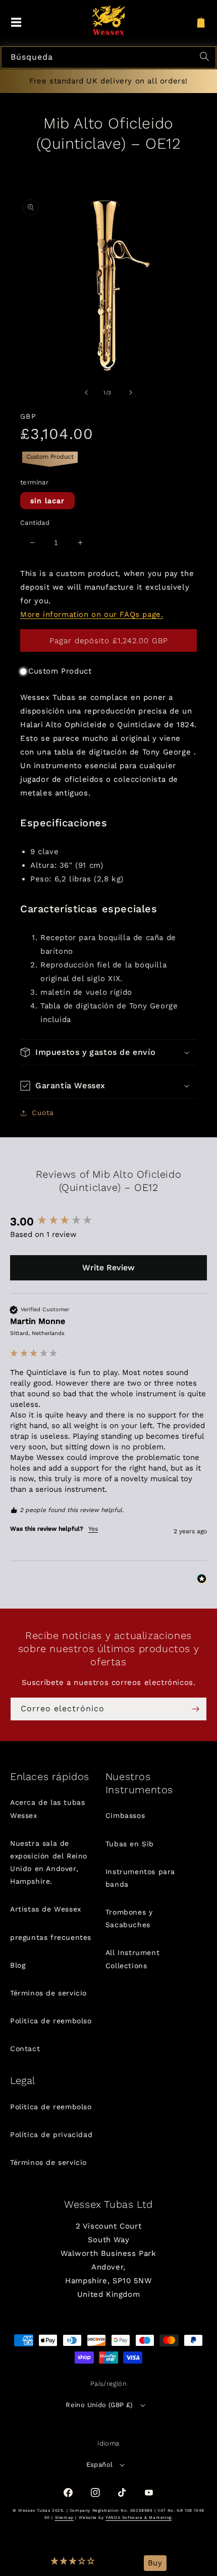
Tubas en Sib (130, 1844)
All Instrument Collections (132, 1959)
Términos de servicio (48, 1993)
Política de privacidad (51, 2135)
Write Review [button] (108, 1268)
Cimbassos (125, 1815)
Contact (25, 2049)
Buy (155, 2563)
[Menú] (16, 23)
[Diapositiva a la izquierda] (86, 392)
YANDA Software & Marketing (139, 2518)
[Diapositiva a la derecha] (131, 392)
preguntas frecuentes (51, 1937)
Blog (18, 1965)
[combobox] (108, 57)
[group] (108, 1222)
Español (100, 2464)
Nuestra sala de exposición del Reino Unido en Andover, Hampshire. (49, 1862)
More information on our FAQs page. (92, 614)
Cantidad (35, 523)
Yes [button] (93, 1529)
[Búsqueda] (206, 58)
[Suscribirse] (195, 1709)
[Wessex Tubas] (109, 20)
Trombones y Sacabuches (129, 1918)
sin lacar (47, 501)
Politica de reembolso (51, 2021)
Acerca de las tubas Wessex (47, 1809)
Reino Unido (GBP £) (99, 2405)
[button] (73, 2563)
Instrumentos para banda (140, 1878)
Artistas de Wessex (46, 1909)
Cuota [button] (43, 1113)
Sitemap (64, 2518)
